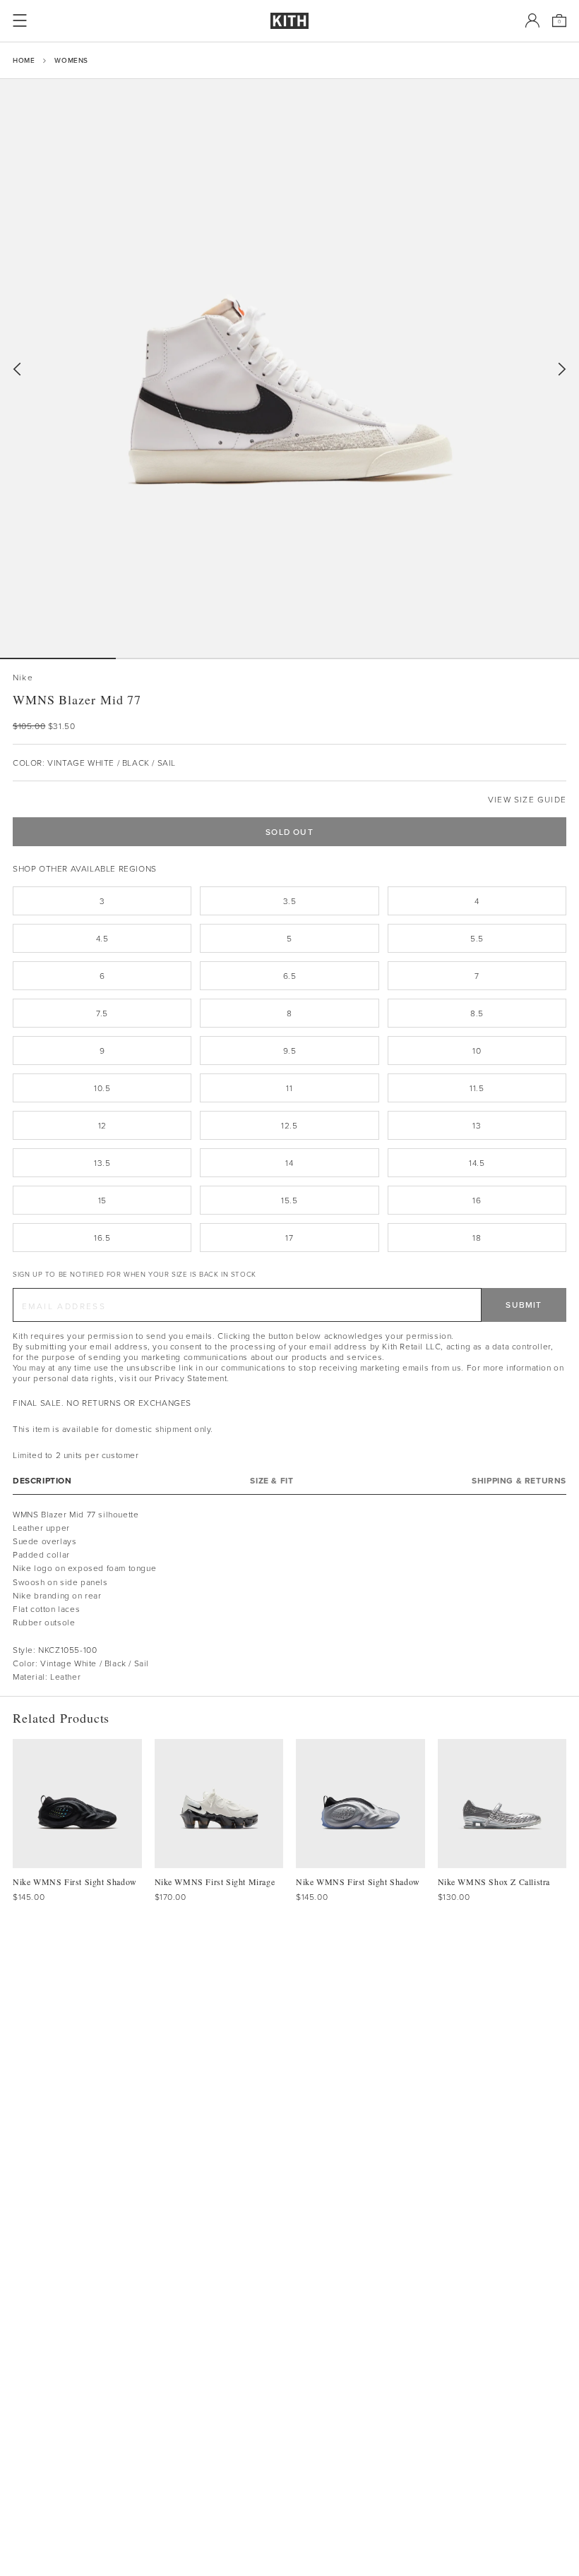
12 (102, 1125)
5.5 (477, 938)
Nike (23, 677)
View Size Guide (527, 799)
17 (289, 1238)
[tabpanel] (289, 1596)
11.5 (477, 1088)
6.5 (290, 976)
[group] (289, 368)
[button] (174, 658)
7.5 (102, 1013)
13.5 (102, 1163)
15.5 (289, 1200)
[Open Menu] (20, 20)
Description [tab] (42, 1480)
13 (477, 1125)
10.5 (102, 1088)
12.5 (289, 1125)
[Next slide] (562, 369)
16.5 (102, 1238)
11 (289, 1088)
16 (477, 1200)
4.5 (102, 938)
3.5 (290, 901)
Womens (71, 60)
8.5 (477, 1013)
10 (477, 1051)
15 (102, 1200)
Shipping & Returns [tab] (519, 1480)
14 (289, 1163)
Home (24, 60)
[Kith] (289, 21)
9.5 (290, 1051)
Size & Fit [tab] (271, 1480)
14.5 (477, 1163)
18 (477, 1238)
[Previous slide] (17, 369)
